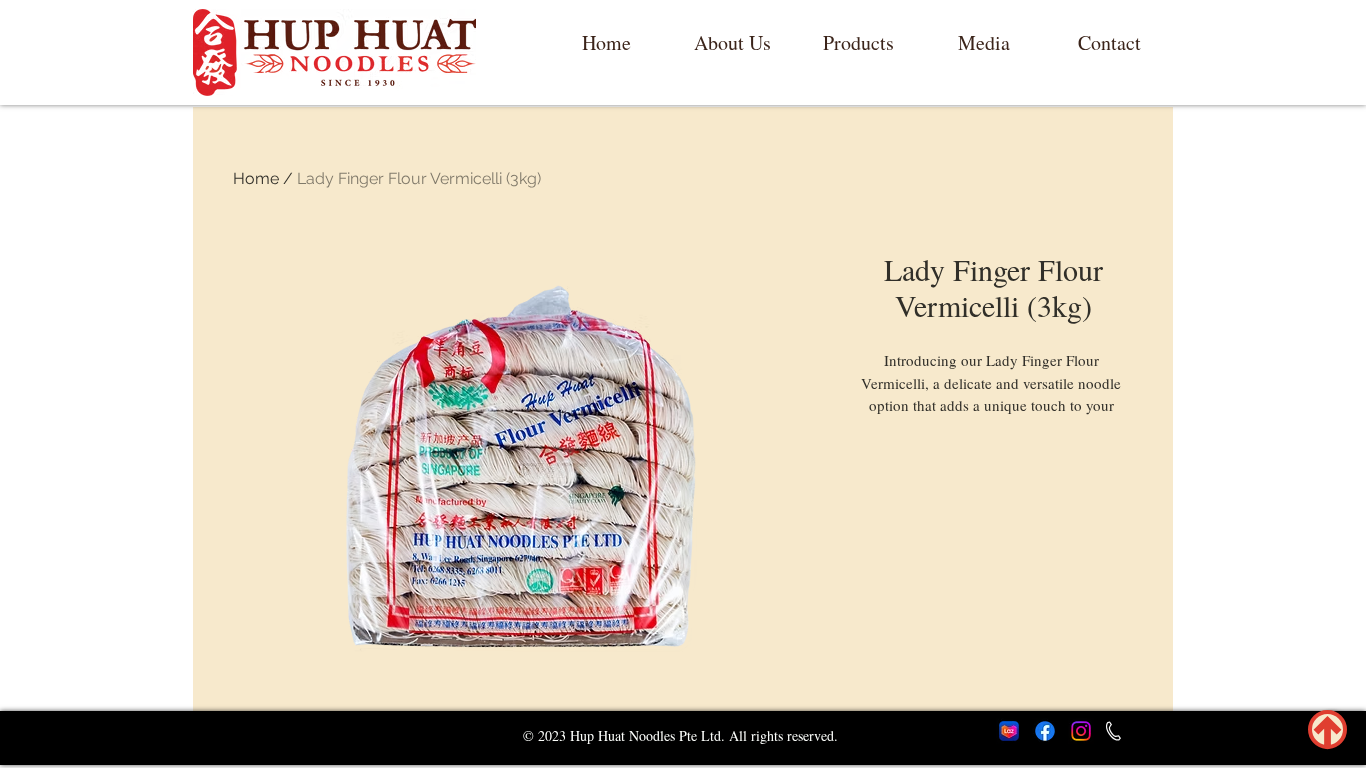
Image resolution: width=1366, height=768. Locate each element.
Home (256, 178)
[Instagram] (1081, 731)
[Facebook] (1045, 731)
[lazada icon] (1009, 731)
